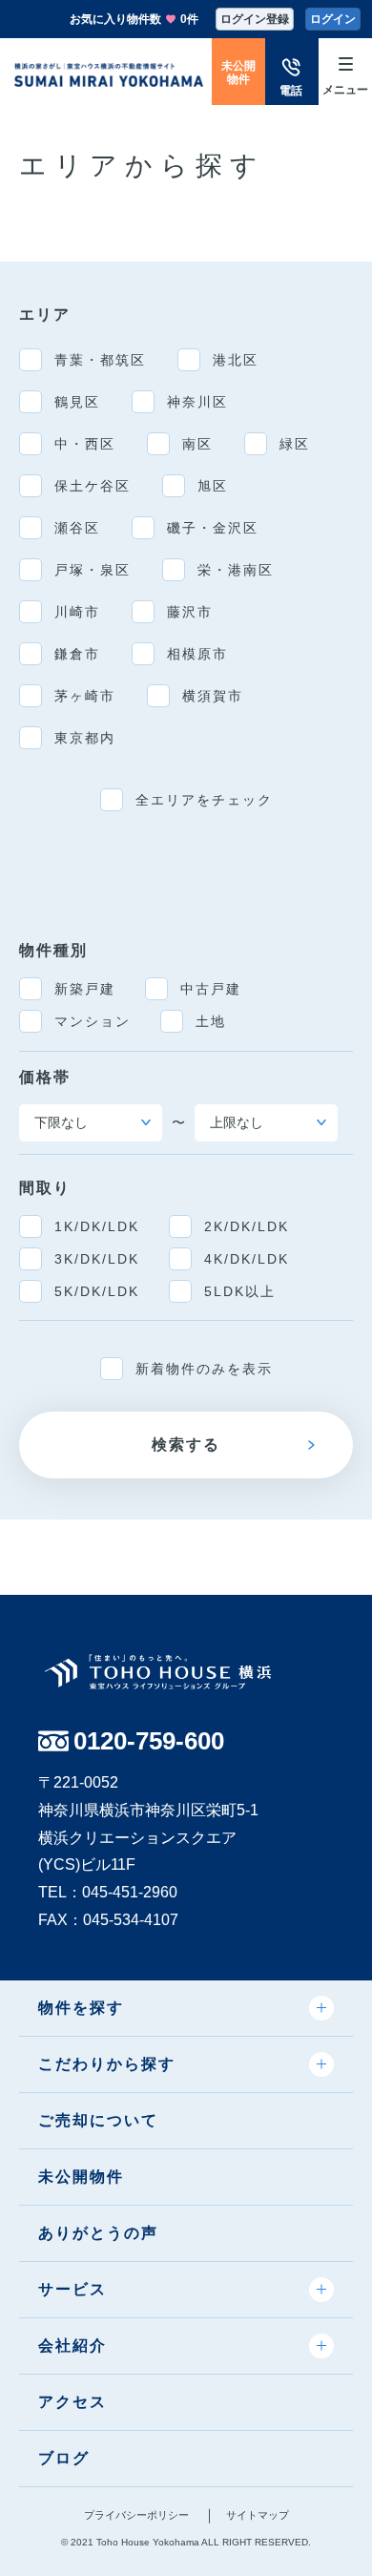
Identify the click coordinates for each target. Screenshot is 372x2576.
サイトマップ (258, 2515)
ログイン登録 (255, 19)
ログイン (333, 19)
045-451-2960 (130, 1892)
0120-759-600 (149, 1741)
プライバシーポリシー (136, 2515)
